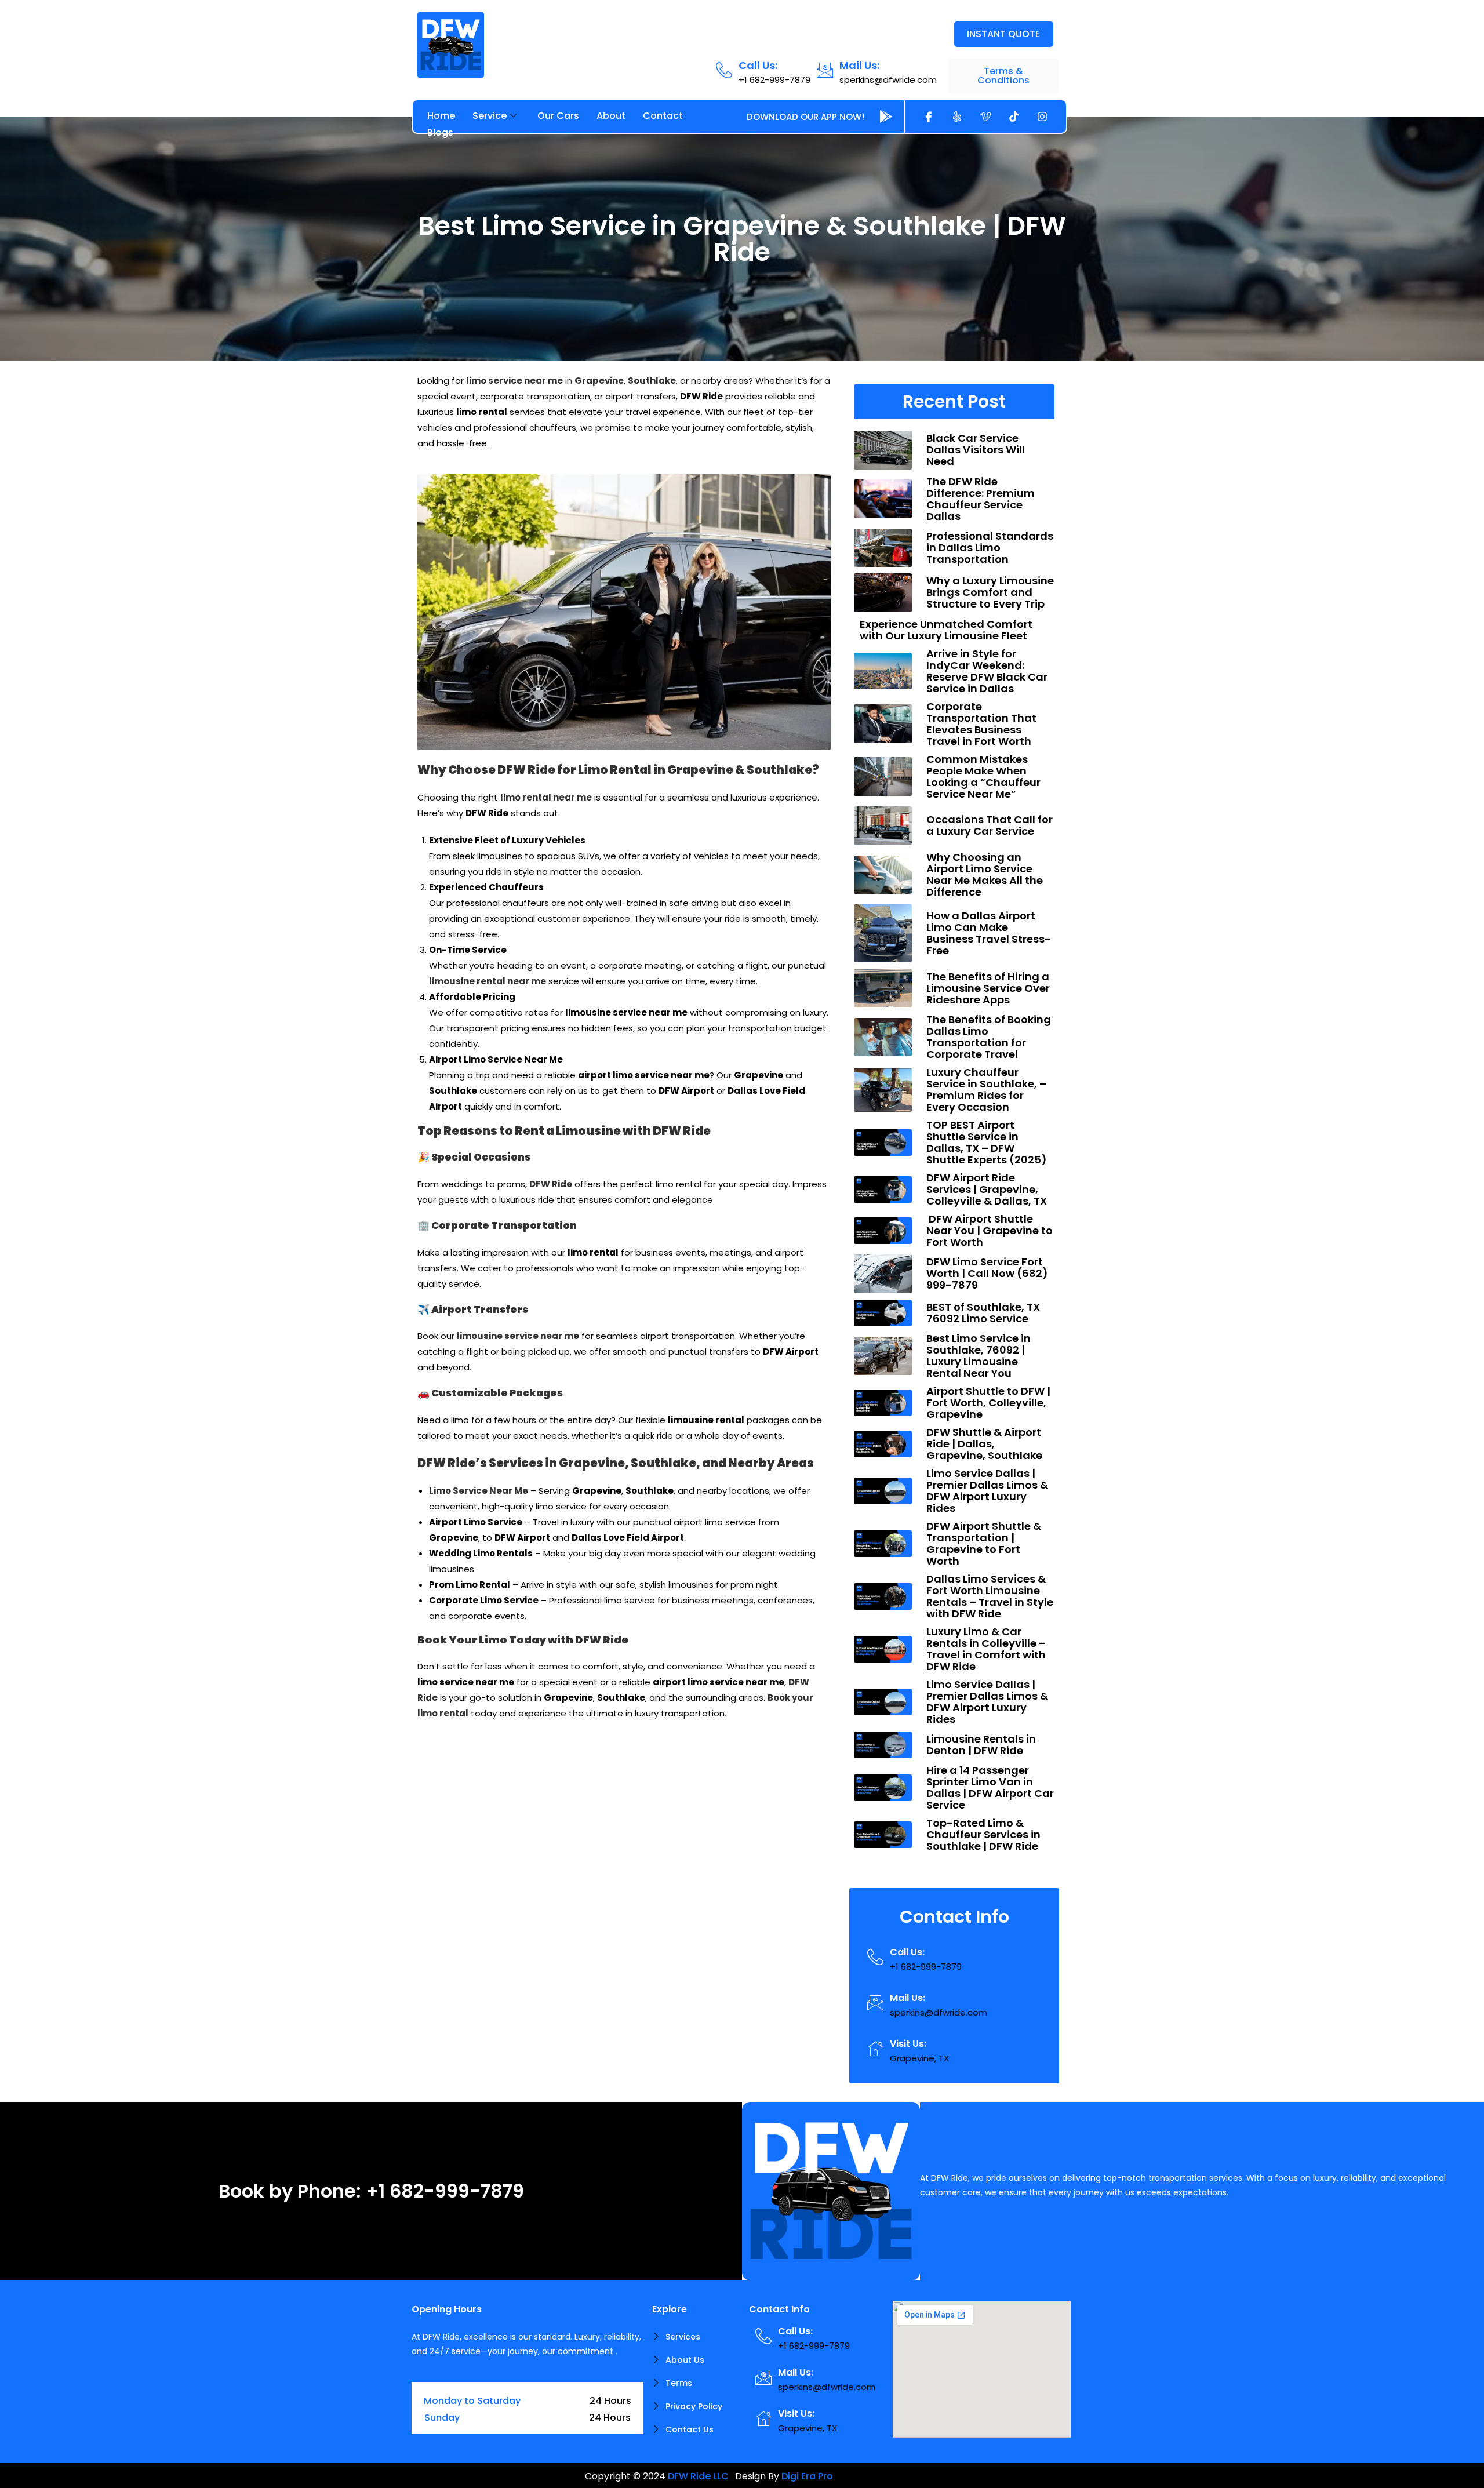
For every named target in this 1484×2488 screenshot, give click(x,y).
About (611, 116)
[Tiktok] (1014, 117)
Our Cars (558, 116)
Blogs (440, 132)
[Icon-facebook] (929, 117)
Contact (663, 116)
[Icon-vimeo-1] (985, 117)
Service (490, 116)
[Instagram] (1042, 117)
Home (441, 116)
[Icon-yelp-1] (957, 117)
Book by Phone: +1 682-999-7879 (371, 2191)
